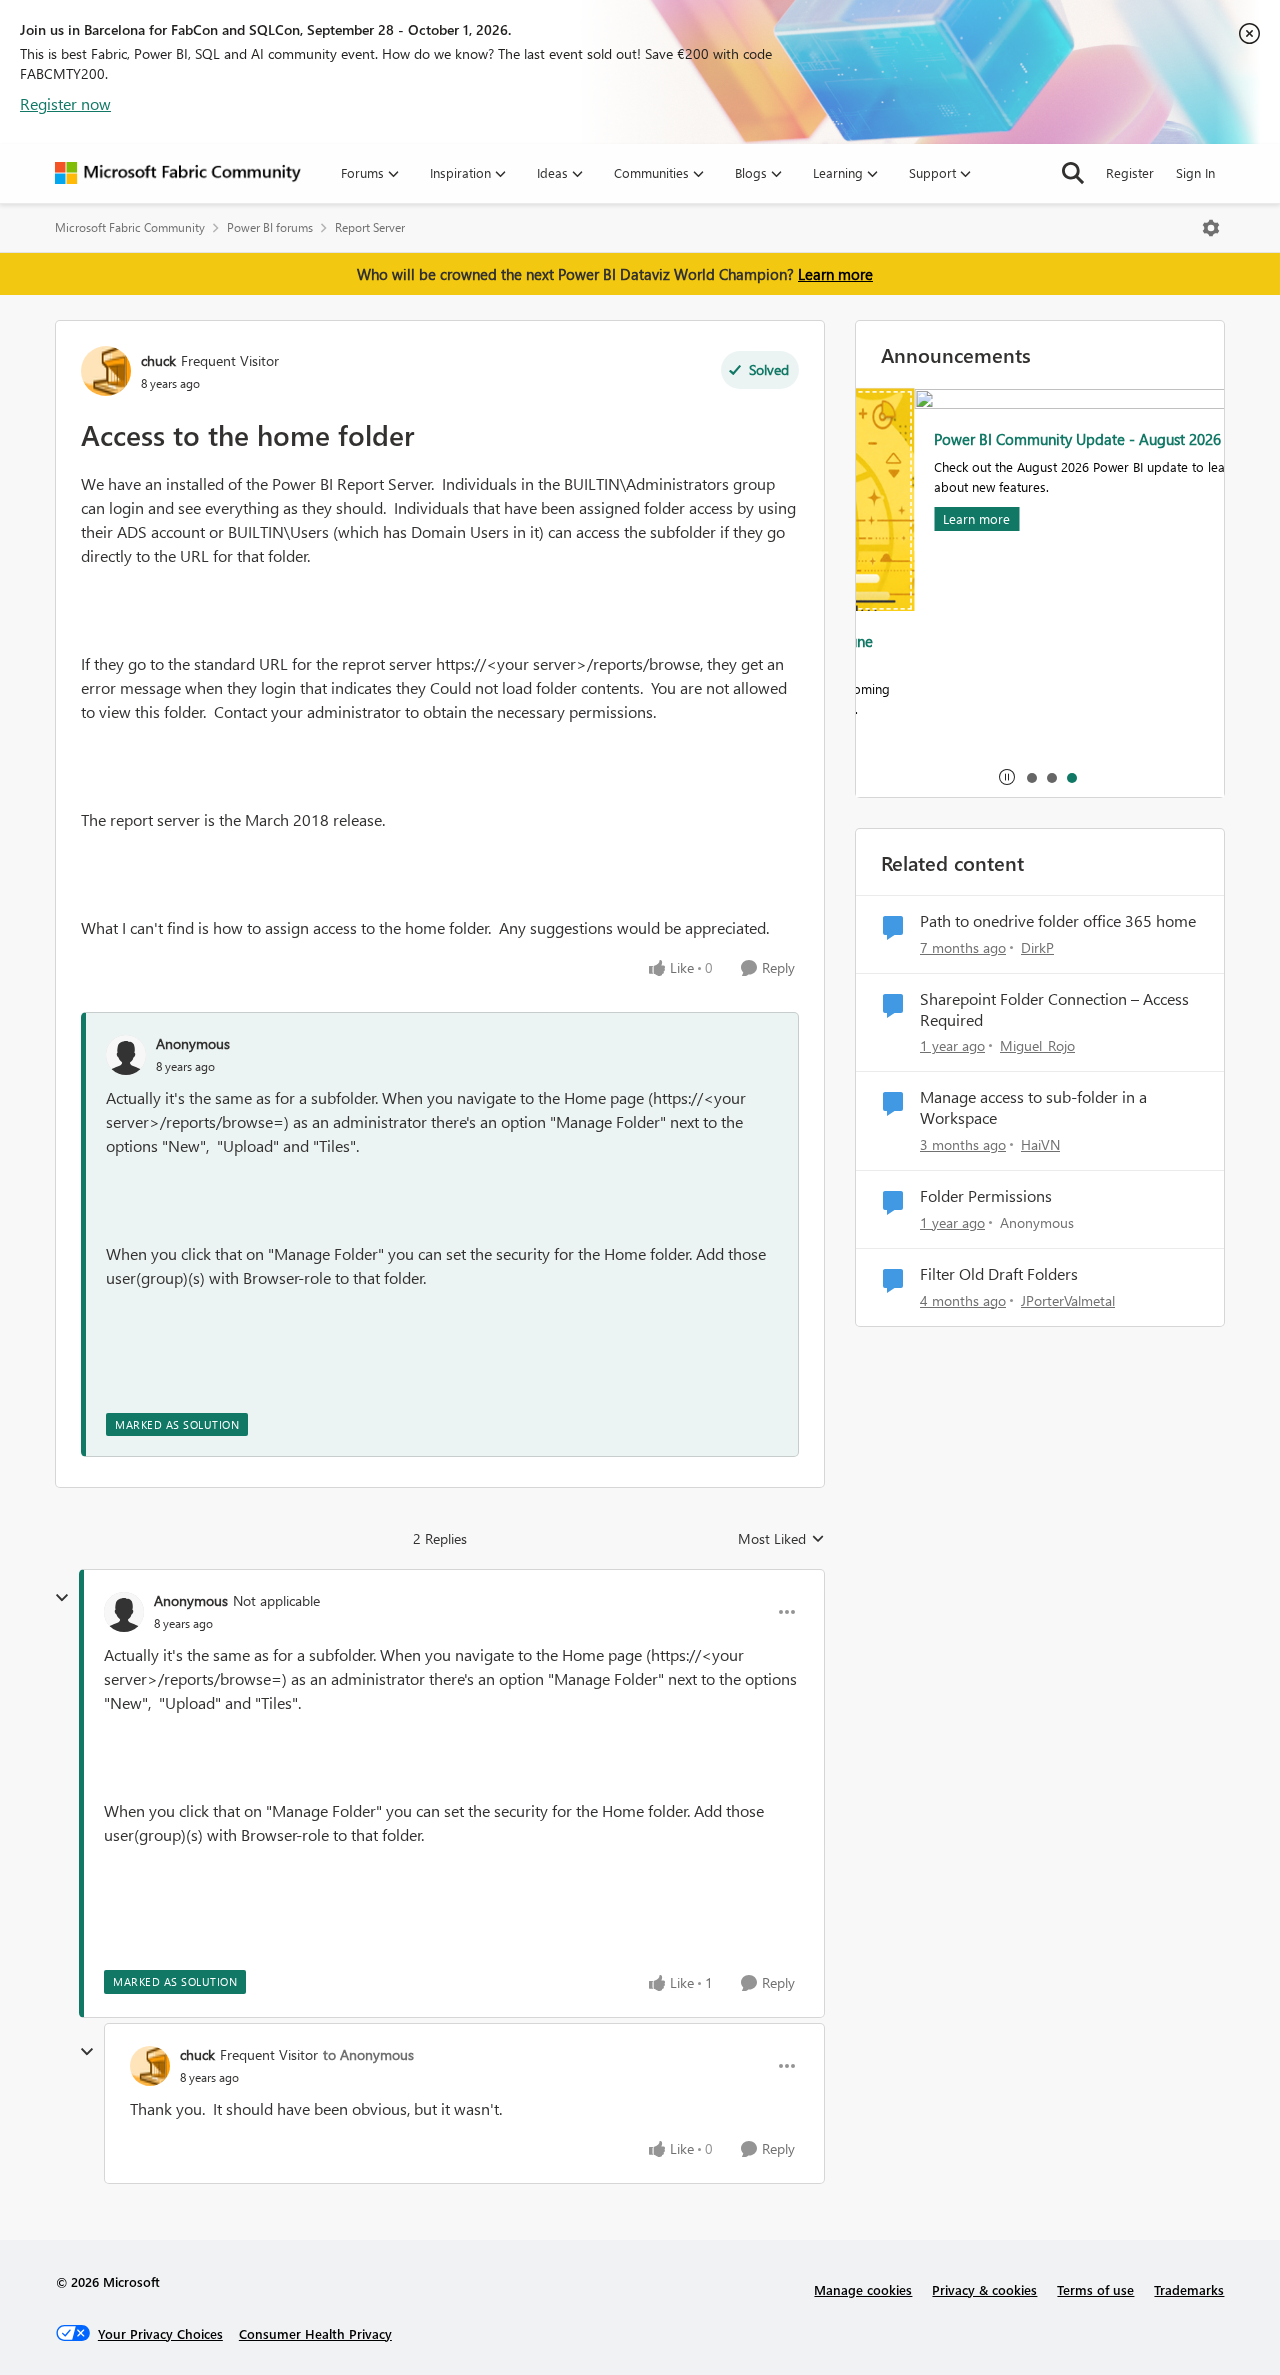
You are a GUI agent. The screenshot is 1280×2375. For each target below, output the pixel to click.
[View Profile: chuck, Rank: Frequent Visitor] (106, 371)
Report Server (370, 227)
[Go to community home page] (178, 173)
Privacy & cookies (984, 2289)
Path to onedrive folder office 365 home (1058, 921)
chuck (158, 360)
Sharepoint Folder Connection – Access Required (1054, 1009)
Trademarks (1189, 2289)
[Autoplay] (1007, 777)
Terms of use (1095, 2289)
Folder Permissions (986, 1196)
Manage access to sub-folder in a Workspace (1033, 1107)
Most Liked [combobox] (781, 1539)
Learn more (835, 274)
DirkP (1037, 947)
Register (1130, 172)
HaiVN (1040, 1144)
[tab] (1031, 777)
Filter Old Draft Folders (999, 1274)
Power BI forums (270, 227)
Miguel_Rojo (1037, 1045)
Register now (65, 103)
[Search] (1073, 173)
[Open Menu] (1211, 228)
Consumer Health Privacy (315, 2333)
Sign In (1195, 172)
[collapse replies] (62, 1598)
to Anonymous (368, 2054)
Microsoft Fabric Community (130, 227)
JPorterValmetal (1068, 1300)
